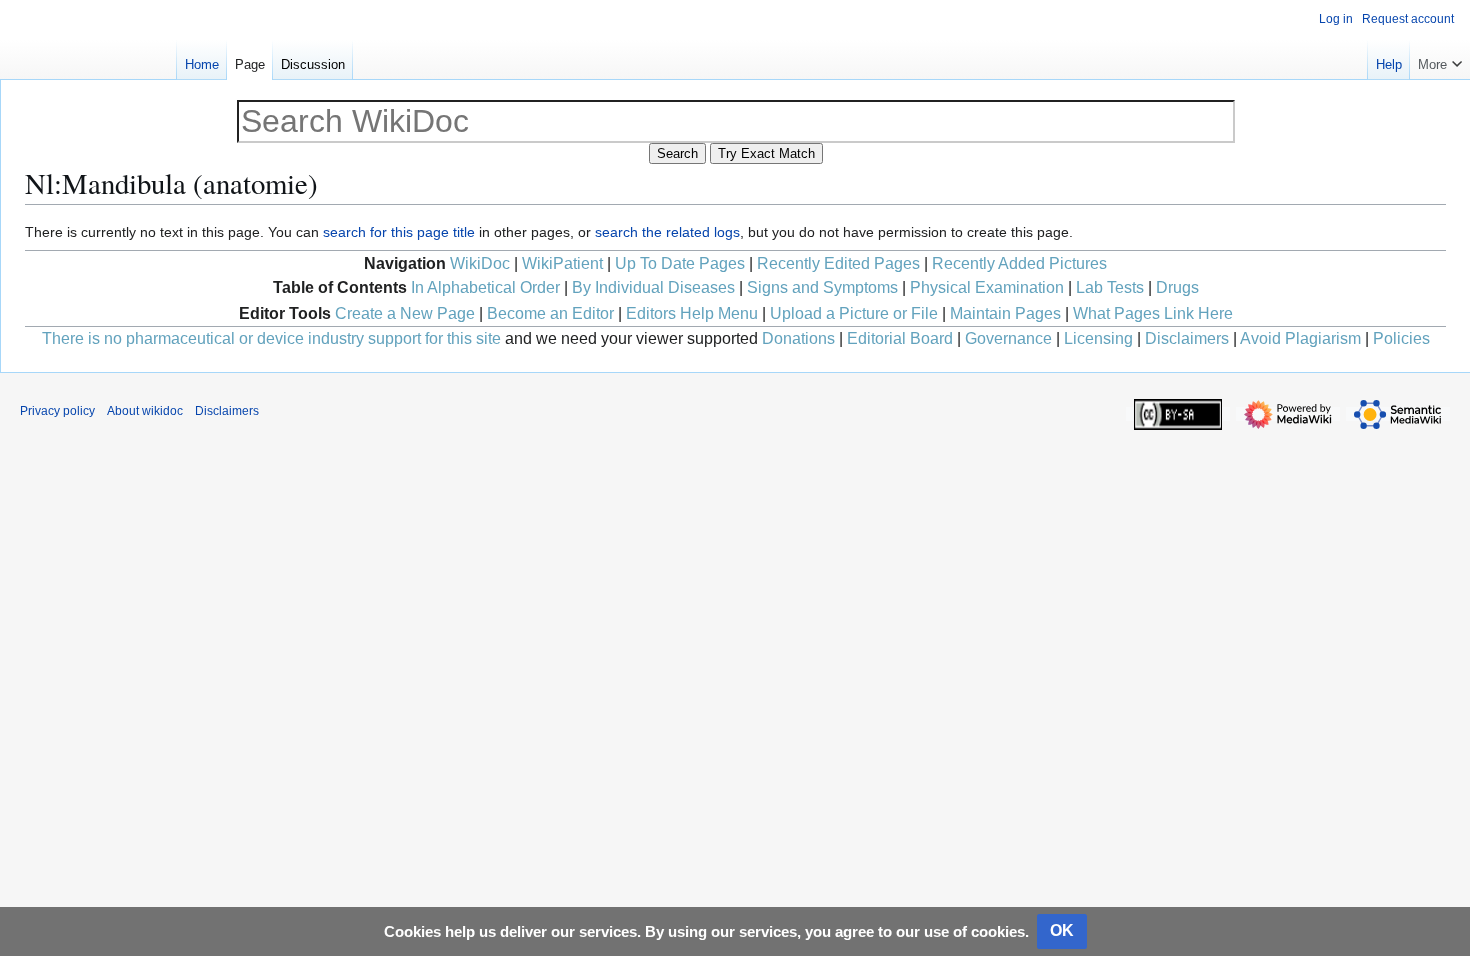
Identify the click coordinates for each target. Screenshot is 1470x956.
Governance (1008, 338)
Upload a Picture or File (854, 313)
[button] (1440, 60)
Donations (798, 338)
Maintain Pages (1005, 313)
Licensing (1098, 338)
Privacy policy (57, 411)
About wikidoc (145, 411)
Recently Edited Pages (838, 263)
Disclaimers (1187, 338)
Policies (1401, 338)
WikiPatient (562, 263)
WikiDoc (480, 263)
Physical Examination (987, 287)
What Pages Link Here (1153, 313)
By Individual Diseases (653, 287)
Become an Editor (550, 313)
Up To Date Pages (680, 263)
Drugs (1177, 287)
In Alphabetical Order (485, 287)
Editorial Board (900, 338)
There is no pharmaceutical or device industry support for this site (271, 338)
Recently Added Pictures (1019, 263)
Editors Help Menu (692, 313)
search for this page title (399, 232)
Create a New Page (405, 313)
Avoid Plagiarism (1300, 338)
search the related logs (667, 232)
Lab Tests (1110, 287)
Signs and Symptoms (822, 287)
